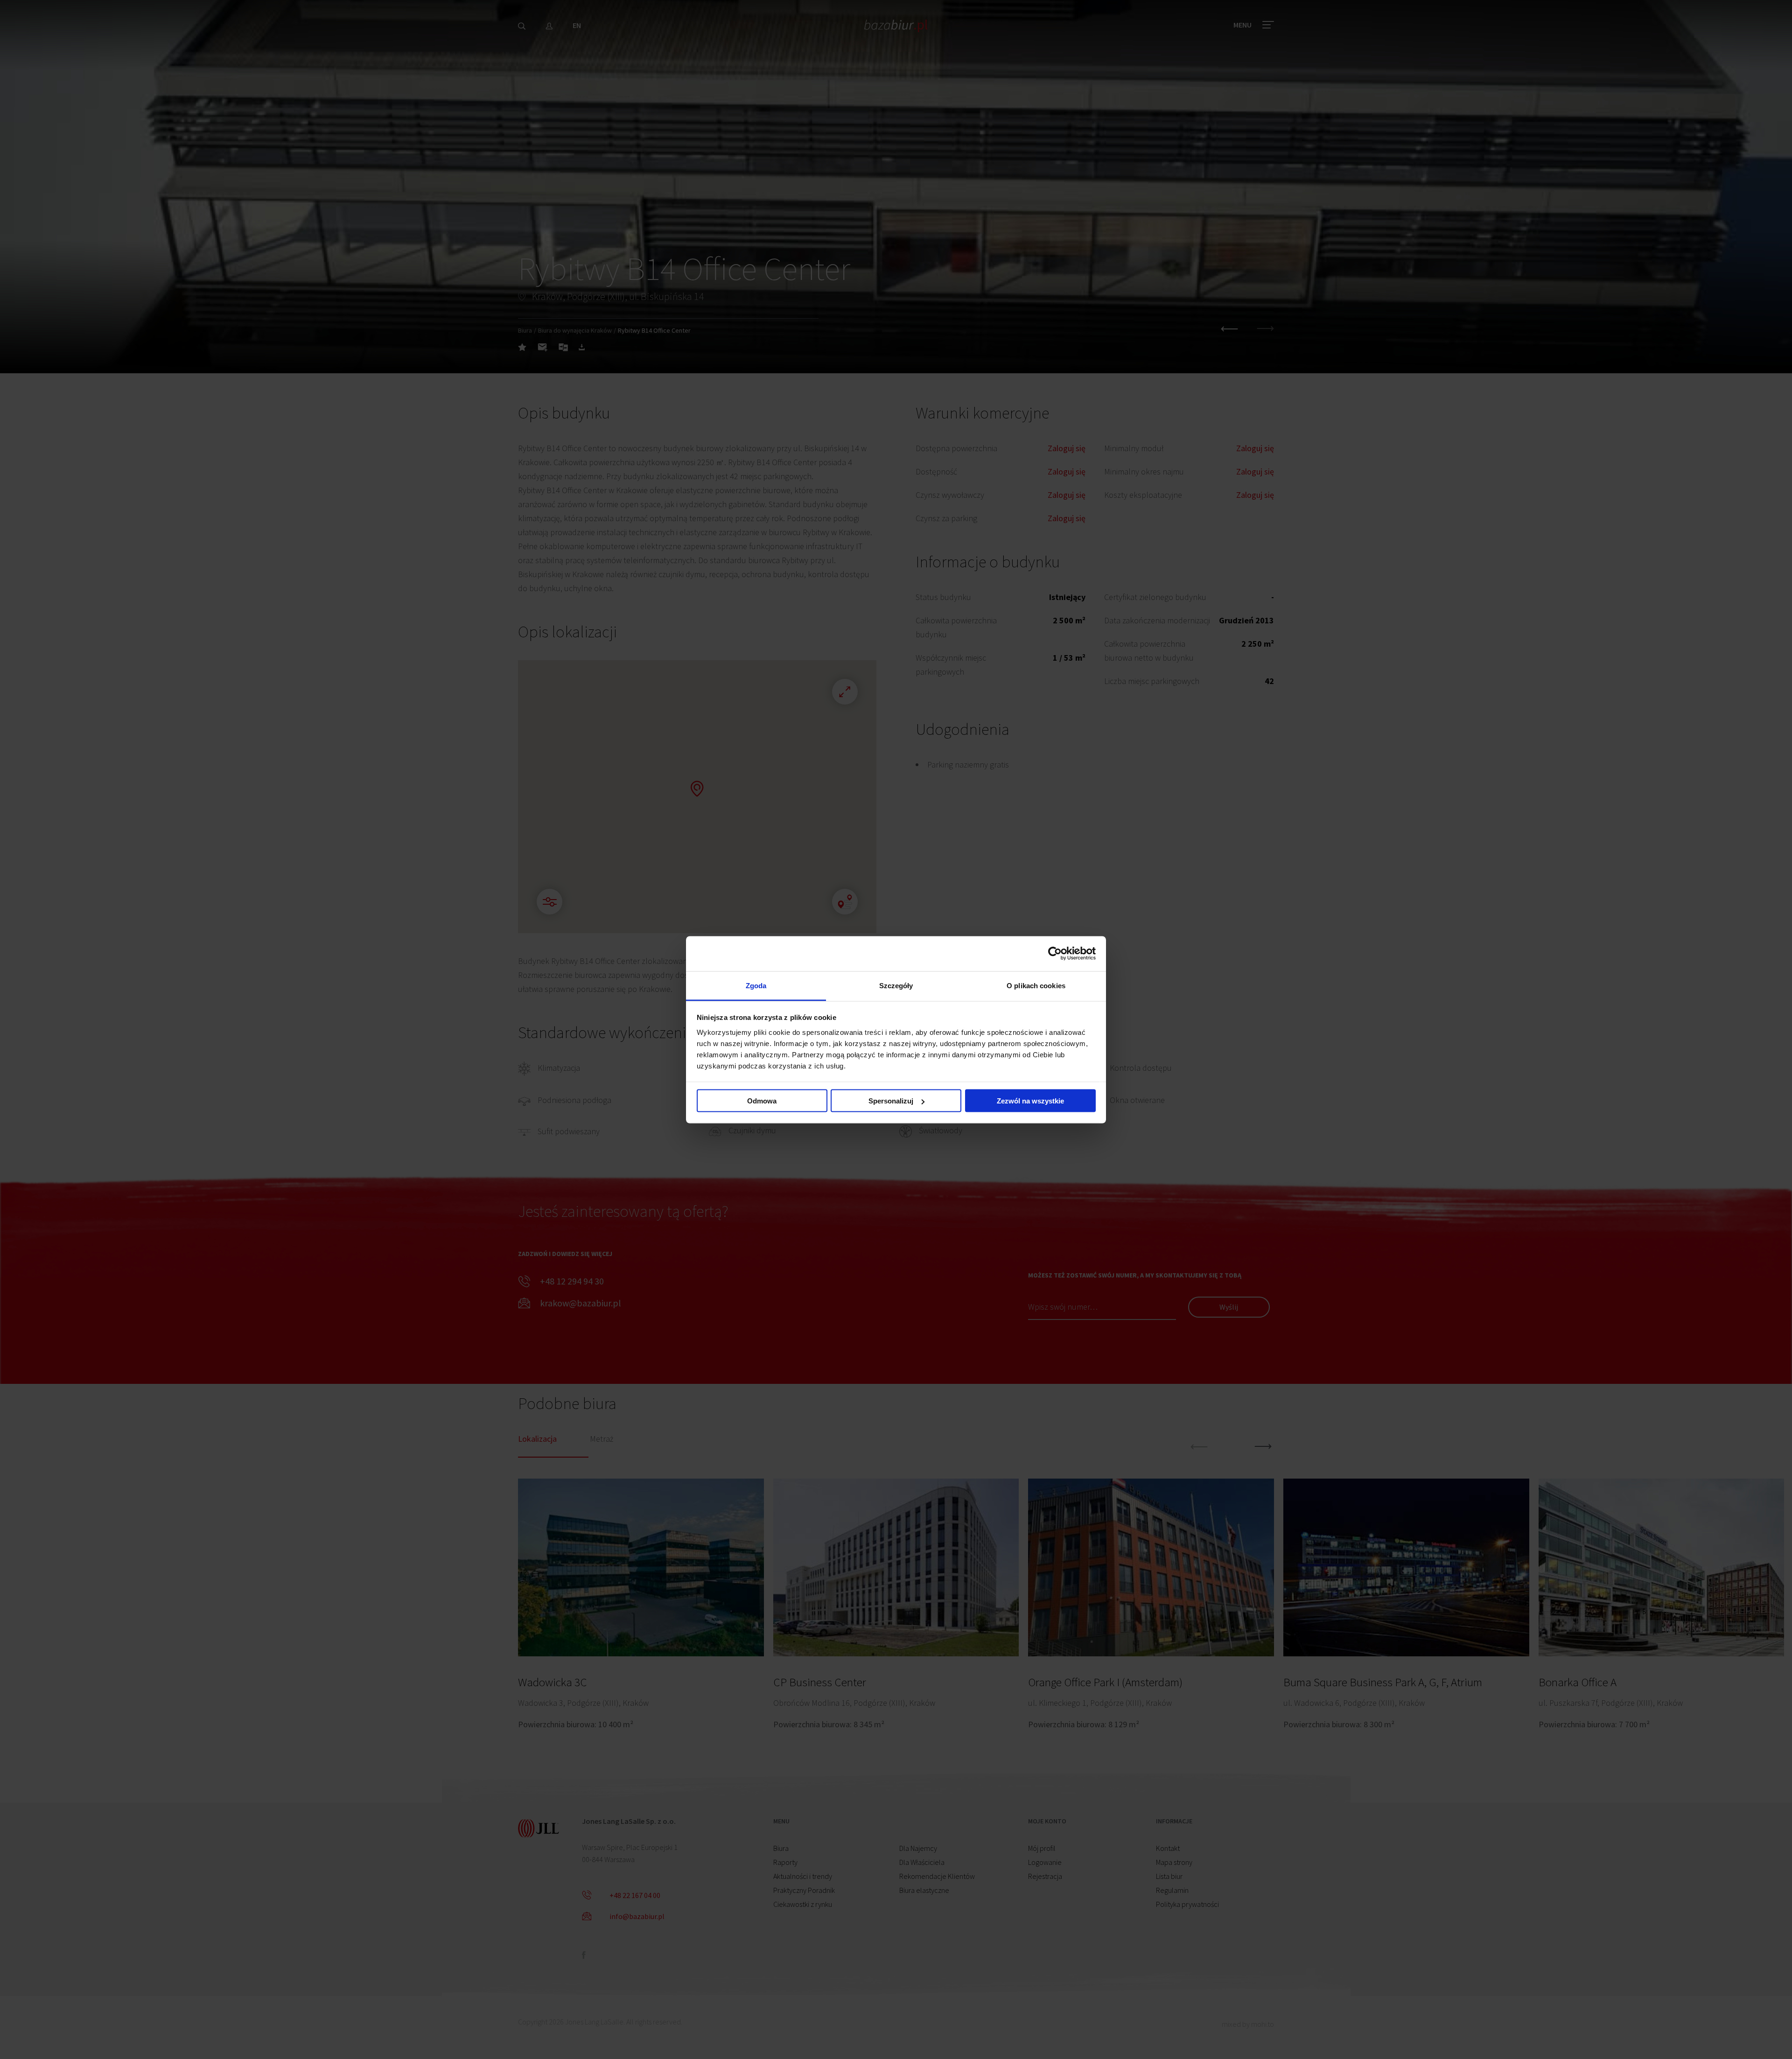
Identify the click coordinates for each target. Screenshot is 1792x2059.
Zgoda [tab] (756, 985)
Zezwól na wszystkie (1030, 1101)
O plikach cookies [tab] (1036, 985)
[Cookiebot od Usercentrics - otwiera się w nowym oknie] (1055, 954)
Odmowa (762, 1101)
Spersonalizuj (891, 1101)
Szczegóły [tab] (896, 985)
